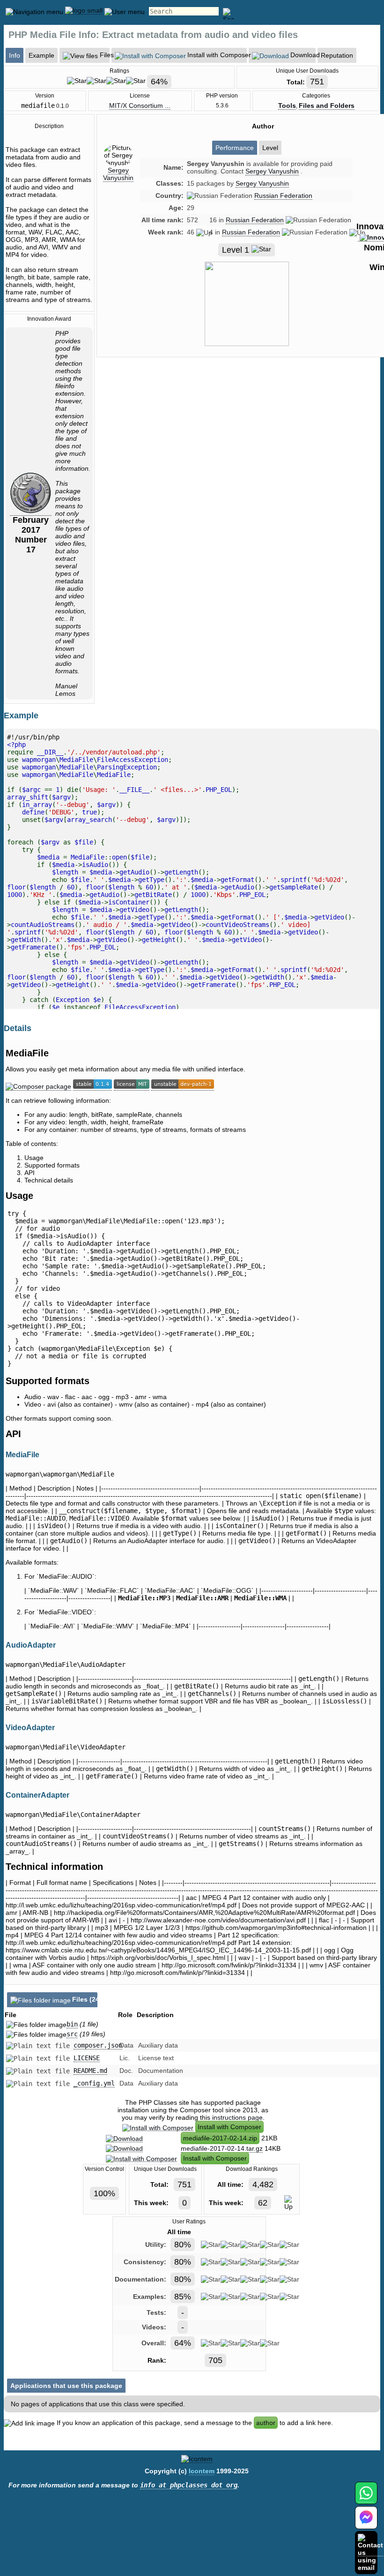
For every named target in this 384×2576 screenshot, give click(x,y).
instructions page (237, 2117)
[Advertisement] (263, 444)
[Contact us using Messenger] (366, 2523)
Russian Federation (283, 196)
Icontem (202, 2471)
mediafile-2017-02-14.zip (220, 2138)
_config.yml (94, 2083)
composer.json (98, 2045)
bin (72, 2024)
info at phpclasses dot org (189, 2485)
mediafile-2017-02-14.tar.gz (222, 2148)
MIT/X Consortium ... (140, 105)
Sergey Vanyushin (118, 174)
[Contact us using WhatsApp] (366, 2498)
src (72, 2034)
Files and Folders (327, 105)
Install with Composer (229, 2127)
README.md (90, 2071)
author (266, 2423)
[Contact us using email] (370, 2552)
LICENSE (87, 2058)
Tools (287, 105)
